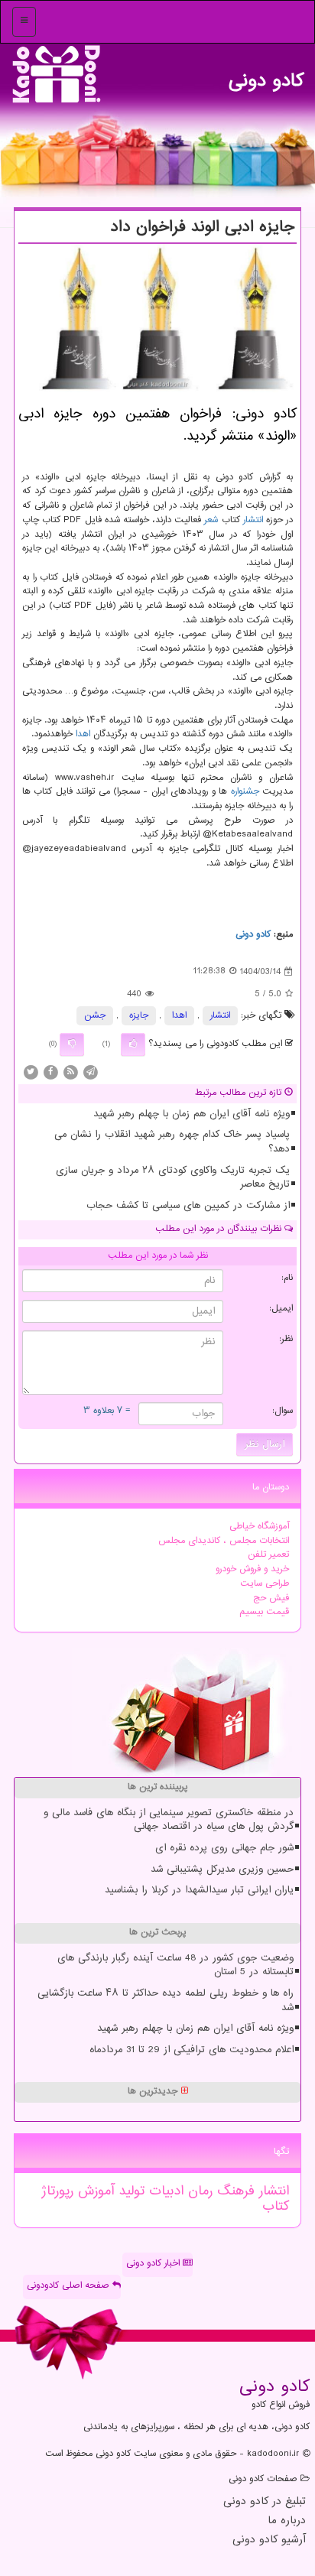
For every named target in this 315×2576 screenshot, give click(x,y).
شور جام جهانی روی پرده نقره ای (224, 1848)
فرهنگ (234, 2191)
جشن (95, 1016)
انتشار (253, 520)
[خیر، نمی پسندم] (72, 1044)
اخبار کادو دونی (154, 2264)
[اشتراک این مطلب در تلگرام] (90, 1072)
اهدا (83, 734)
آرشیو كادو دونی (269, 2540)
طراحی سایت (265, 1584)
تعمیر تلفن (268, 1555)
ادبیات (164, 2191)
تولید (129, 2191)
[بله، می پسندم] (133, 1044)
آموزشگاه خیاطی (259, 1527)
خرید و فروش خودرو (252, 1569)
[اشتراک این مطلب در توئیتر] (31, 1072)
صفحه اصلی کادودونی (70, 2286)
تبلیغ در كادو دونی (265, 2502)
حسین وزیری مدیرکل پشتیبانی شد (222, 1869)
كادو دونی (266, 77)
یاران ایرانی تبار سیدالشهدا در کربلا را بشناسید (199, 1890)
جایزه (139, 1016)
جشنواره (245, 792)
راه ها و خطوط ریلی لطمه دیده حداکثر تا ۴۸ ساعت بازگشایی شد (166, 2001)
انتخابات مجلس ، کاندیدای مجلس (224, 1541)
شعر (211, 520)
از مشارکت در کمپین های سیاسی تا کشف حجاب (188, 1206)
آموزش (94, 2191)
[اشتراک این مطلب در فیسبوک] (50, 1072)
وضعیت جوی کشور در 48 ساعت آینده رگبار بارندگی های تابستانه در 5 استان (175, 1965)
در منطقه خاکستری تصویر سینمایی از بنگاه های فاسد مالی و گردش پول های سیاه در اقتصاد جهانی (169, 1820)
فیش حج (271, 1598)
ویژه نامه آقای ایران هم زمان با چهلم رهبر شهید (192, 1114)
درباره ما (287, 2521)
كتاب (276, 2207)
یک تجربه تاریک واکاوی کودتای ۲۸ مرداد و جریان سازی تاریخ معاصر (173, 1178)
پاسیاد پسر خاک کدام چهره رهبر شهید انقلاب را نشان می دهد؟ (172, 1142)
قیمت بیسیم (264, 1612)
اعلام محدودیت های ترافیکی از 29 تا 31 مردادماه (192, 2050)
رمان (198, 2191)
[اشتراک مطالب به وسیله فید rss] (70, 1072)
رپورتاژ (57, 2191)
